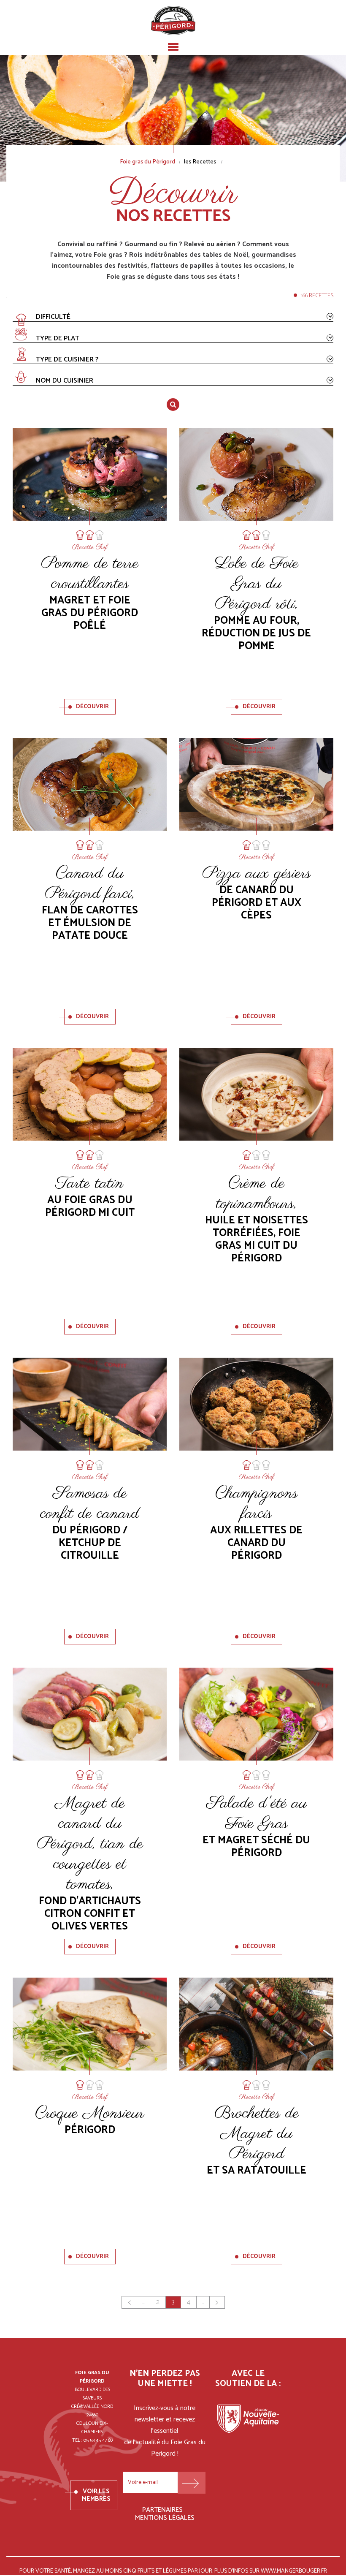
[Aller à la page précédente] (129, 2302)
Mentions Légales (165, 2518)
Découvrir (92, 707)
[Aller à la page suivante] (217, 2302)
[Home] (173, 20)
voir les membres (96, 2495)
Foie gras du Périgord (147, 162)
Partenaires (162, 2510)
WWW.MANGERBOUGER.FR (294, 2572)
